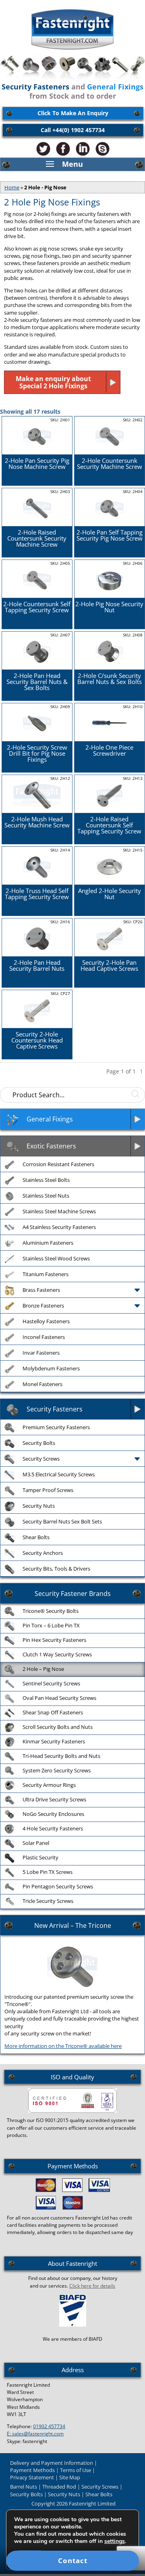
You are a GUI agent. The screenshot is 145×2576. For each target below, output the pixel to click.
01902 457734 (49, 2426)
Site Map (70, 2477)
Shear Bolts (99, 2494)
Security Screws (100, 2487)
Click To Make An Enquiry (73, 113)
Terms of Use (76, 2470)
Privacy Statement (32, 2477)
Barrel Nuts (24, 2487)
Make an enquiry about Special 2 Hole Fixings (53, 382)
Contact (73, 2560)
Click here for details (92, 2286)
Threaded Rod (59, 2487)
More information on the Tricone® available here (63, 2046)
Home (12, 187)
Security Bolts (26, 2494)
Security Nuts (64, 2494)
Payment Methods (32, 2470)
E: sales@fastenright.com (35, 2434)
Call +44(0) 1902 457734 (73, 130)
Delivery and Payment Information (52, 2463)
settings (115, 2541)
